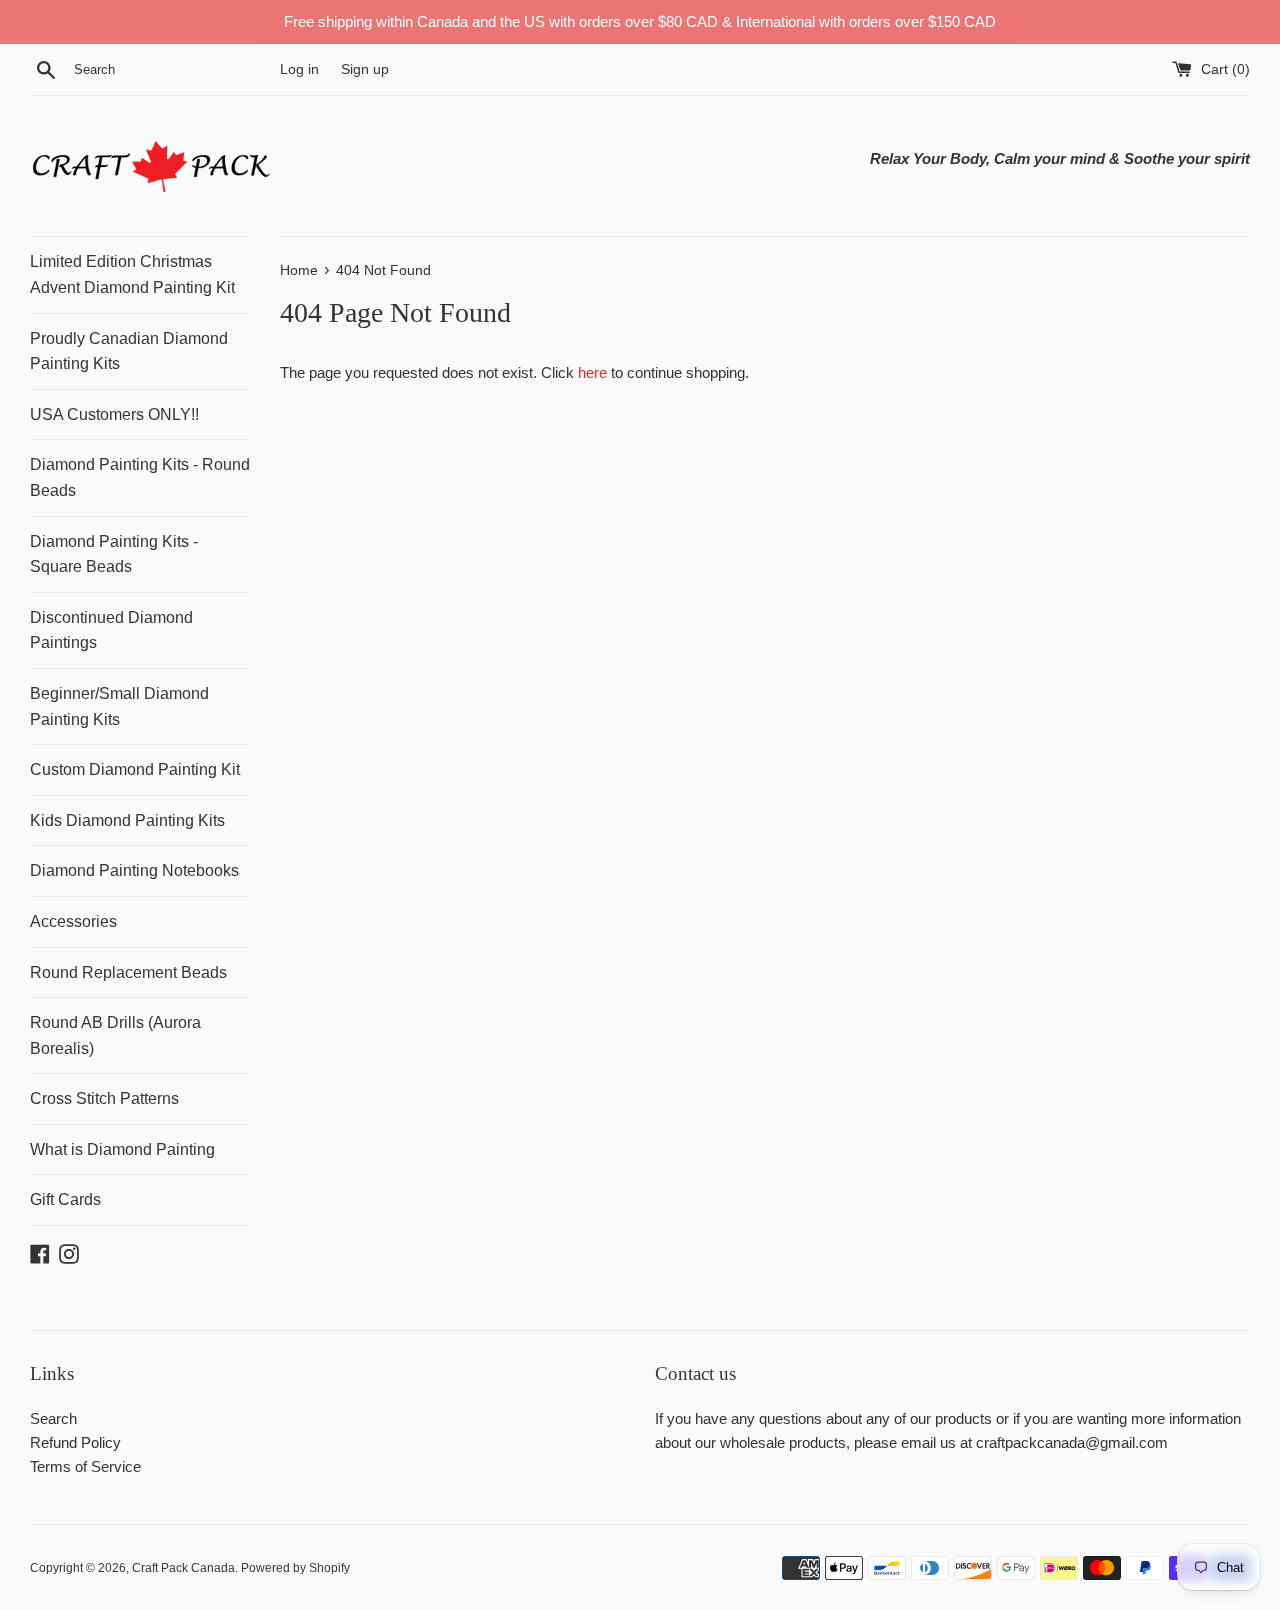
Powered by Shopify (295, 1568)
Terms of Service (85, 1466)
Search (53, 1418)
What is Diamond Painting (122, 1149)
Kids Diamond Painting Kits (127, 820)
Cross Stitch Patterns (104, 1098)
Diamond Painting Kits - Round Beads (140, 477)
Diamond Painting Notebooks (134, 870)
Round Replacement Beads (128, 972)
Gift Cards (65, 1199)
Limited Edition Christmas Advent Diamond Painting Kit (132, 274)
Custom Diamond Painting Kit (135, 769)
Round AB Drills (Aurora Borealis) (115, 1035)
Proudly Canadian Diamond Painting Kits (129, 351)
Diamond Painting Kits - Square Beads (114, 554)
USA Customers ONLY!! (114, 414)
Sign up (365, 69)
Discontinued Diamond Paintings (111, 630)
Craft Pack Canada (183, 1568)
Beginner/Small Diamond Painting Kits (119, 706)
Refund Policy (75, 1442)
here (592, 372)
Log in (299, 69)
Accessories (73, 921)
